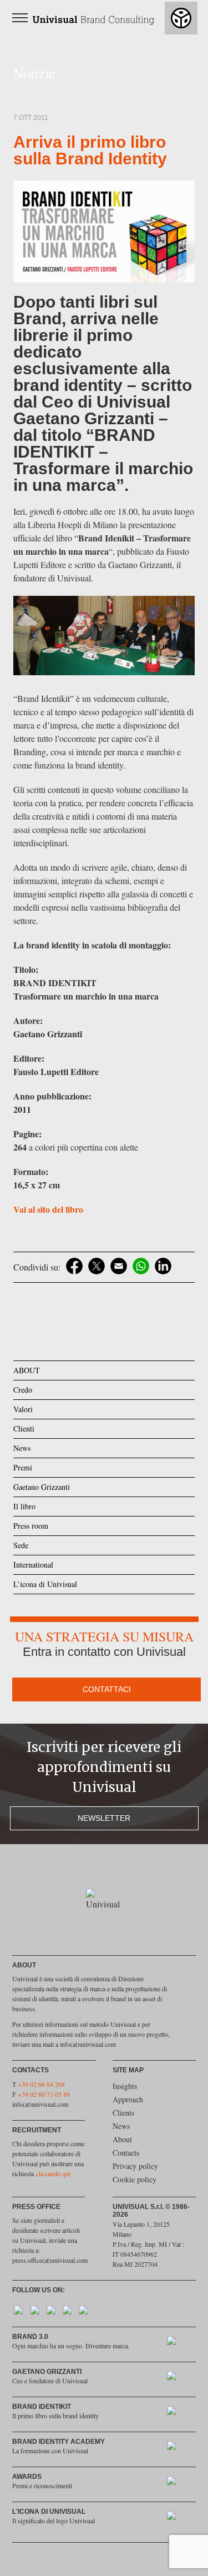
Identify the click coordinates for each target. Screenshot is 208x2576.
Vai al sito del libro (48, 1209)
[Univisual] (88, 17)
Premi (23, 1467)
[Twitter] (97, 1266)
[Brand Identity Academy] (177, 2448)
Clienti (24, 1428)
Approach (128, 2099)
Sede (21, 1545)
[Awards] (177, 2483)
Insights (125, 2086)
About (122, 2139)
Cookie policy (135, 2179)
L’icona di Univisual (45, 1584)
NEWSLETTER (104, 1818)
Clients (123, 2113)
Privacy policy (135, 2166)
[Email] (119, 1266)
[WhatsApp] (141, 1266)
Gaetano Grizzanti (42, 1487)
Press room (31, 1526)
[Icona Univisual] (177, 2518)
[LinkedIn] (163, 1266)
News (22, 1448)
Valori (23, 1409)
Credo (23, 1390)
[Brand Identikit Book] (177, 2413)
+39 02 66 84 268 (41, 2084)
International (33, 1565)
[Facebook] (74, 1266)
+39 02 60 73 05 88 (44, 2094)
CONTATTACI (107, 1689)
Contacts (126, 2153)
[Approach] (177, 2343)
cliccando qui (53, 2173)
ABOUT (27, 1370)
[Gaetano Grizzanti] (177, 2378)
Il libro (24, 1506)
